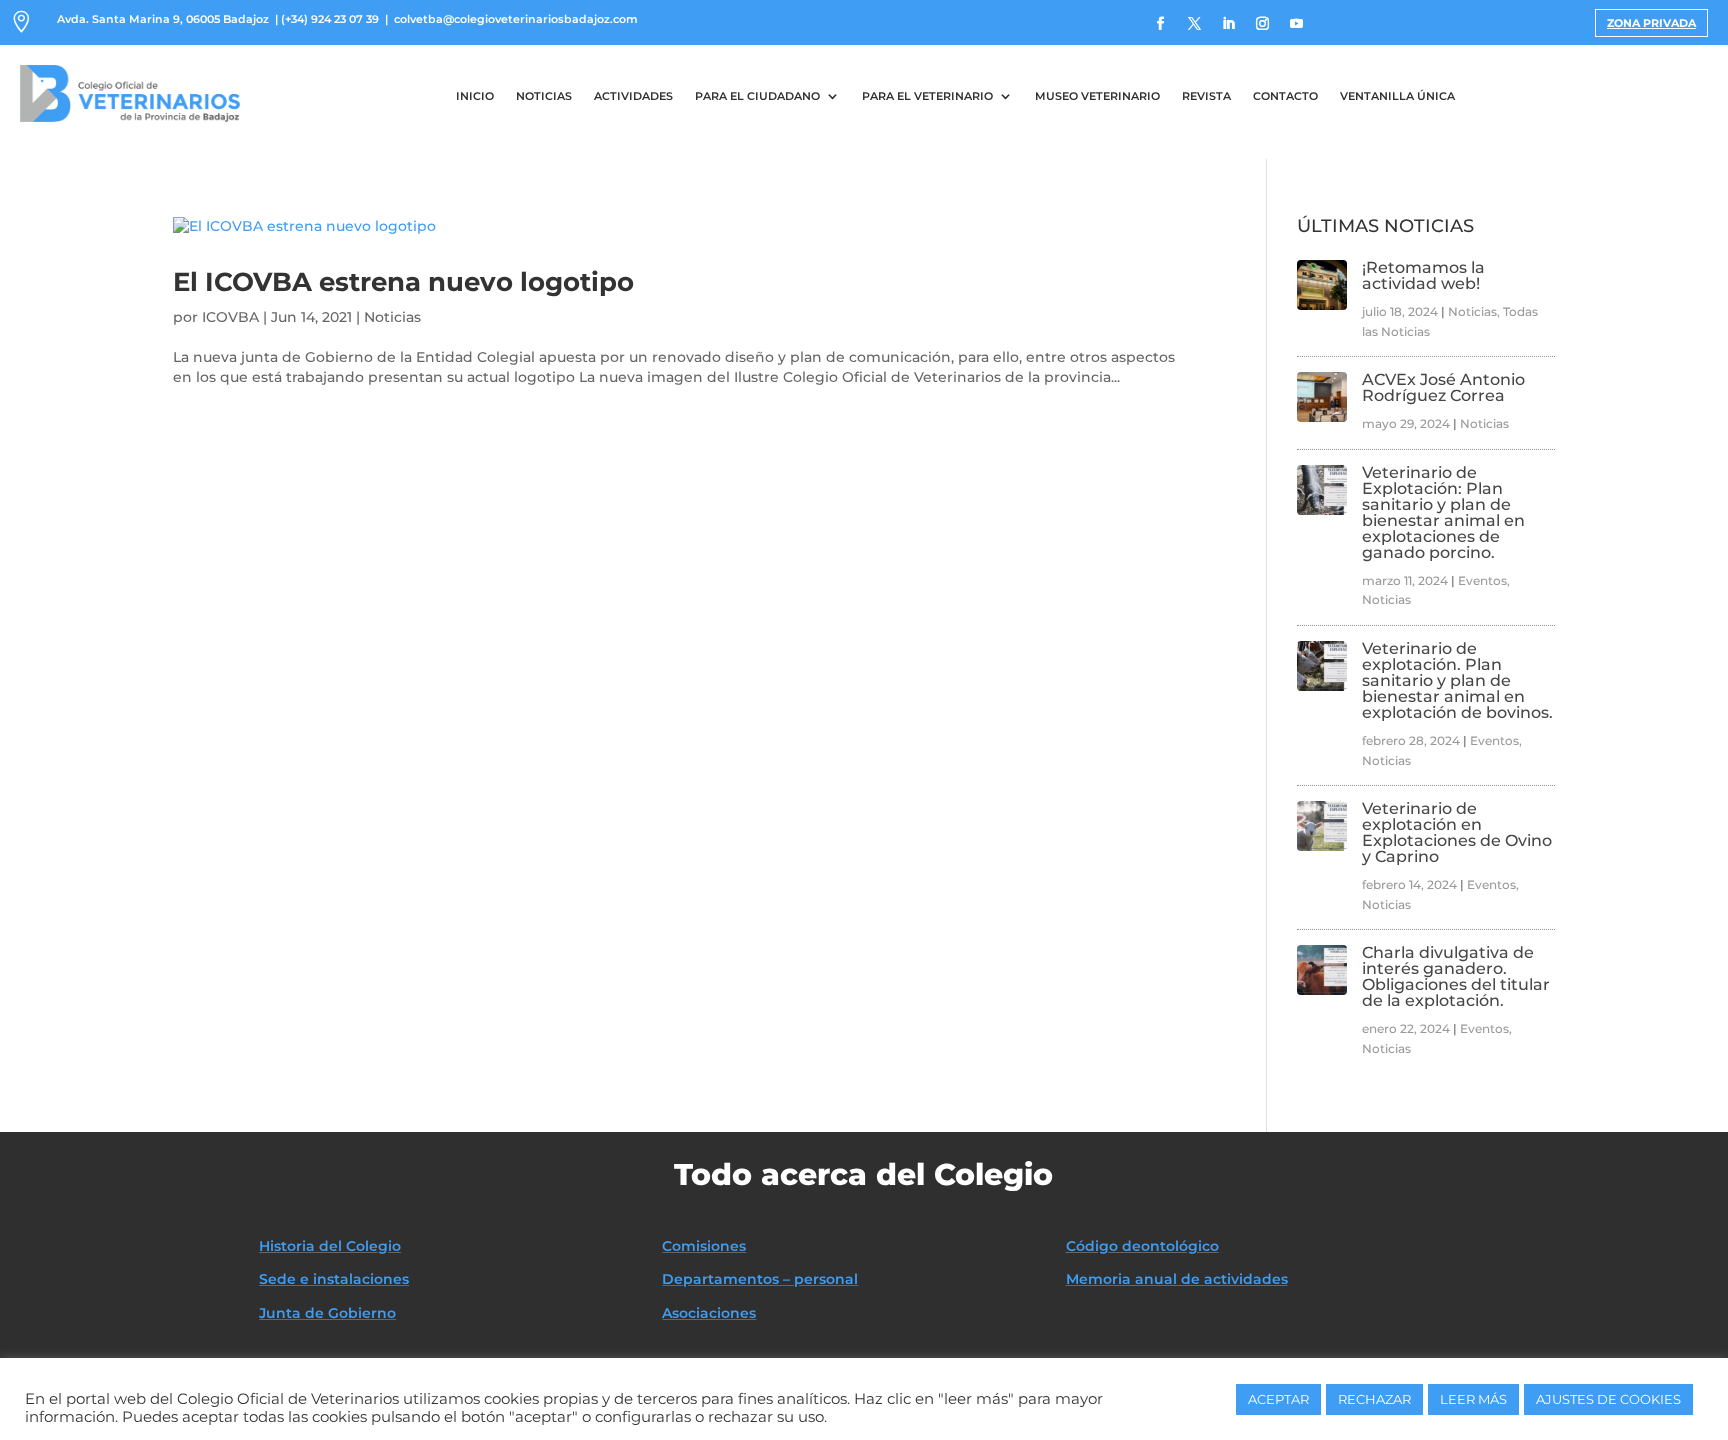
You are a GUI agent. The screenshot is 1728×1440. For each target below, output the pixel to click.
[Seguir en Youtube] (1297, 24)
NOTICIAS (544, 96)
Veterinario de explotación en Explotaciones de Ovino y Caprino (1457, 832)
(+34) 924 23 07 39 (330, 19)
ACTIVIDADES (633, 96)
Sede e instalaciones (334, 1279)
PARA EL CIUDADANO (757, 96)
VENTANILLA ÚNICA (1397, 96)
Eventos (1482, 580)
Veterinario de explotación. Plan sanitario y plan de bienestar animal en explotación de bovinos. (1457, 680)
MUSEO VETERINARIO (1097, 96)
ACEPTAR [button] (1278, 1399)
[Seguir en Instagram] (1263, 24)
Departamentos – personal (760, 1279)
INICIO (475, 96)
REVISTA (1206, 96)
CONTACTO (1285, 96)
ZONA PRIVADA (1651, 23)
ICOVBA (230, 317)
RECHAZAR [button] (1374, 1399)
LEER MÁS (1473, 1399)
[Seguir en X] (1195, 24)
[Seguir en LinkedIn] (1229, 24)
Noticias (392, 317)
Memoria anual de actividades (1177, 1279)
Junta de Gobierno (327, 1313)
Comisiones (704, 1246)
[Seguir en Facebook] (1161, 24)
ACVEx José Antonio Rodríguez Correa (1443, 387)
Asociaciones (709, 1313)
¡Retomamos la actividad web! (1423, 275)
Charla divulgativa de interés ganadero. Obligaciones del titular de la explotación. (1456, 976)
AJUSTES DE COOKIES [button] (1608, 1399)
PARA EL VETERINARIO (927, 96)
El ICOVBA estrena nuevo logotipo (403, 282)
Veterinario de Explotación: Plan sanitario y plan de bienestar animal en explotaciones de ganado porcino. (1443, 512)
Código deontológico (1142, 1246)
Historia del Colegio (330, 1246)
